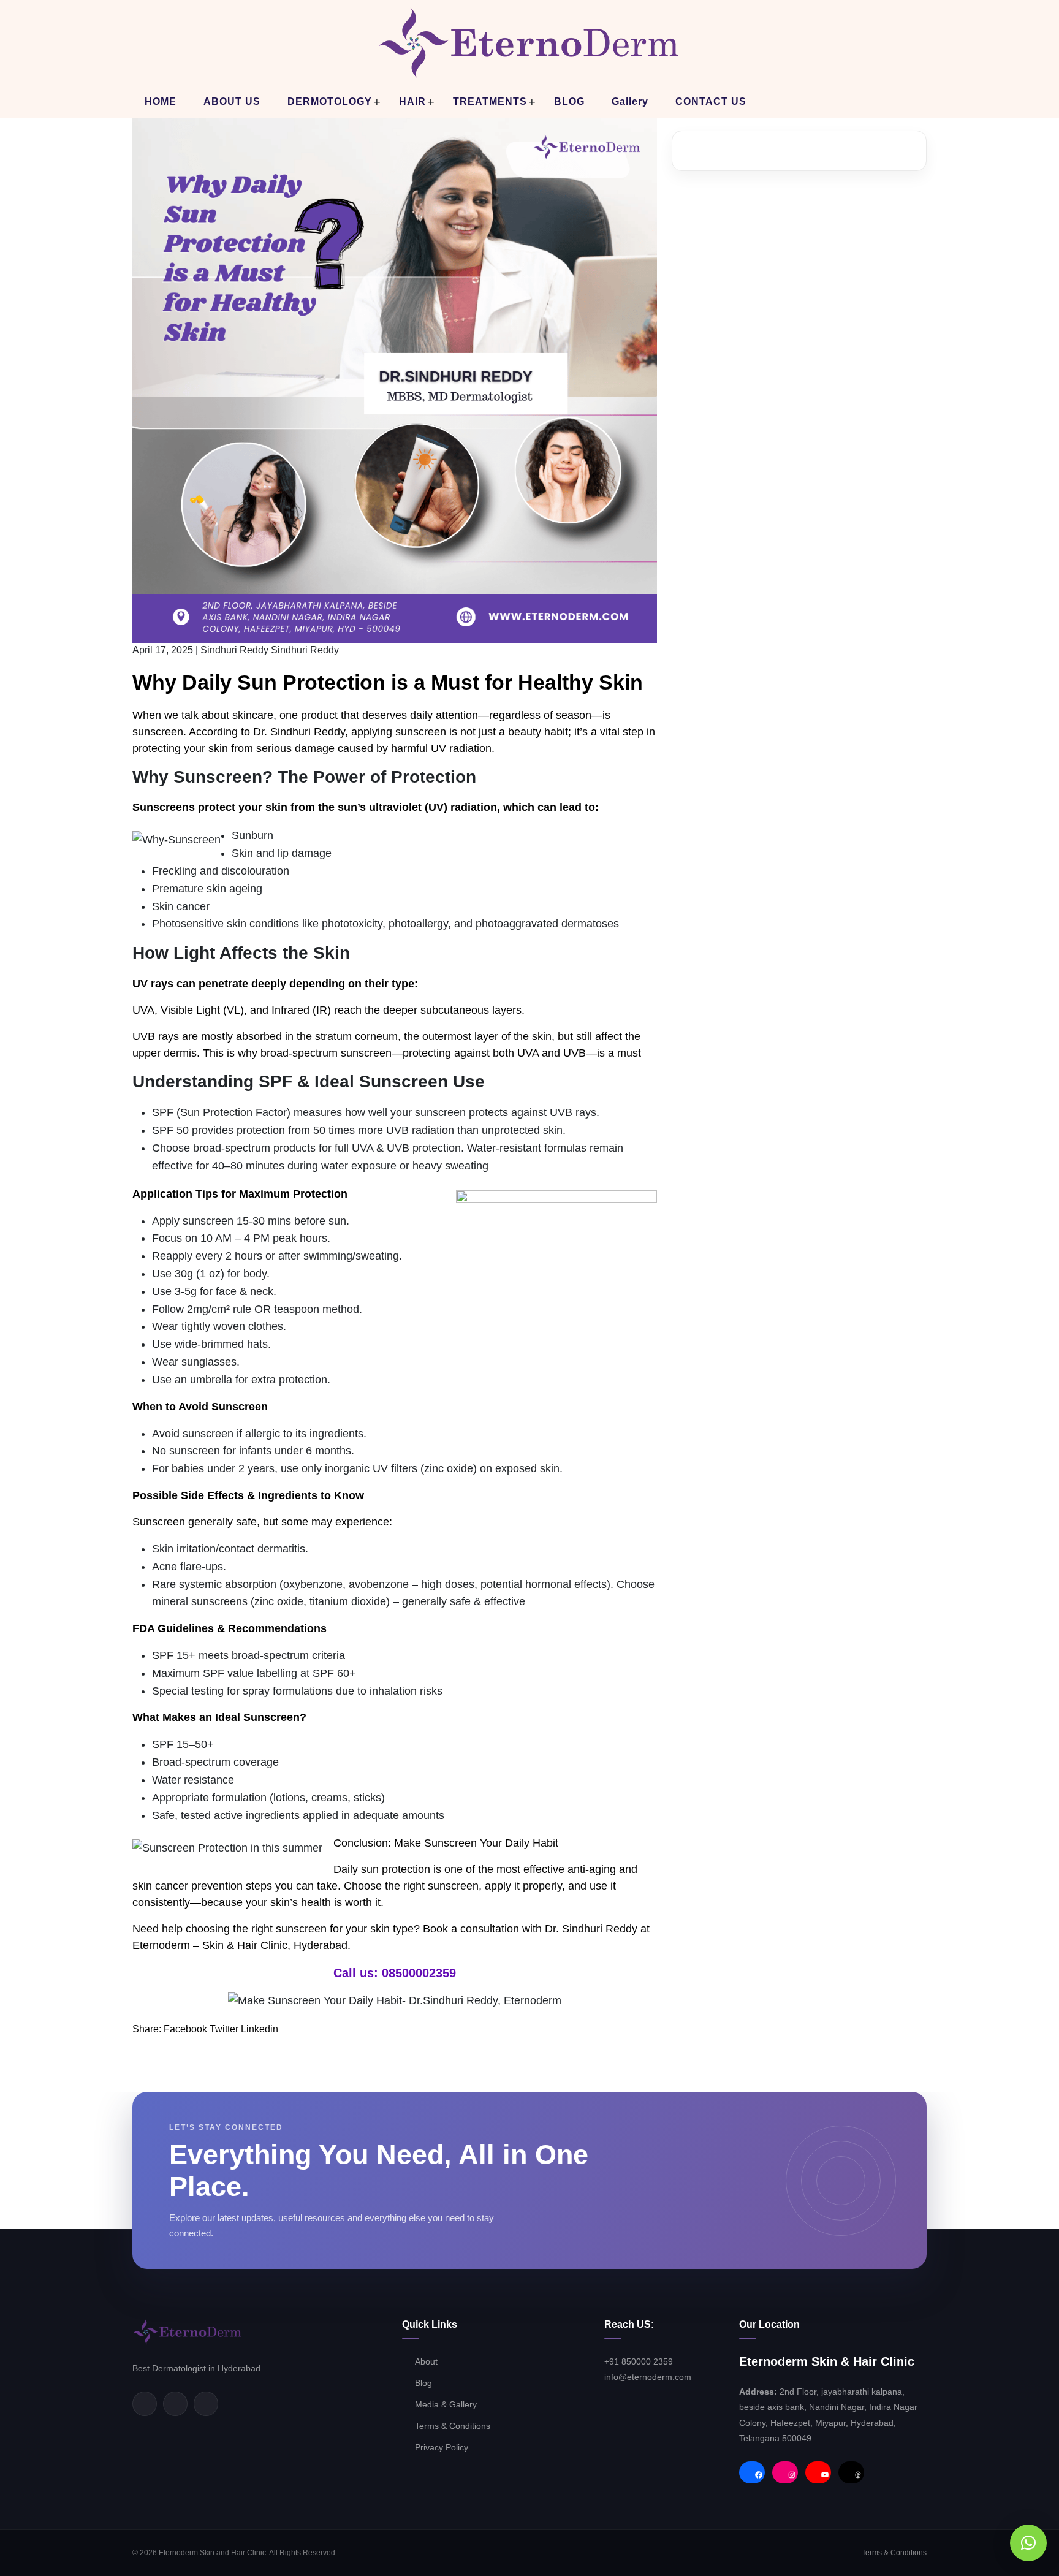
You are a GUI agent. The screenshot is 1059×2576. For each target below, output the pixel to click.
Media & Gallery (446, 2404)
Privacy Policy (442, 2447)
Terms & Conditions (454, 2426)
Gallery (630, 101)
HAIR (412, 101)
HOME (161, 101)
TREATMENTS (490, 101)
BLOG (569, 101)
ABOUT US (232, 101)
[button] (1028, 2543)
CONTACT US (711, 101)
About (426, 2361)
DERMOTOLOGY (330, 101)
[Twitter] (175, 2404)
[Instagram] (206, 2404)
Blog (423, 2383)
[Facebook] (145, 2404)
